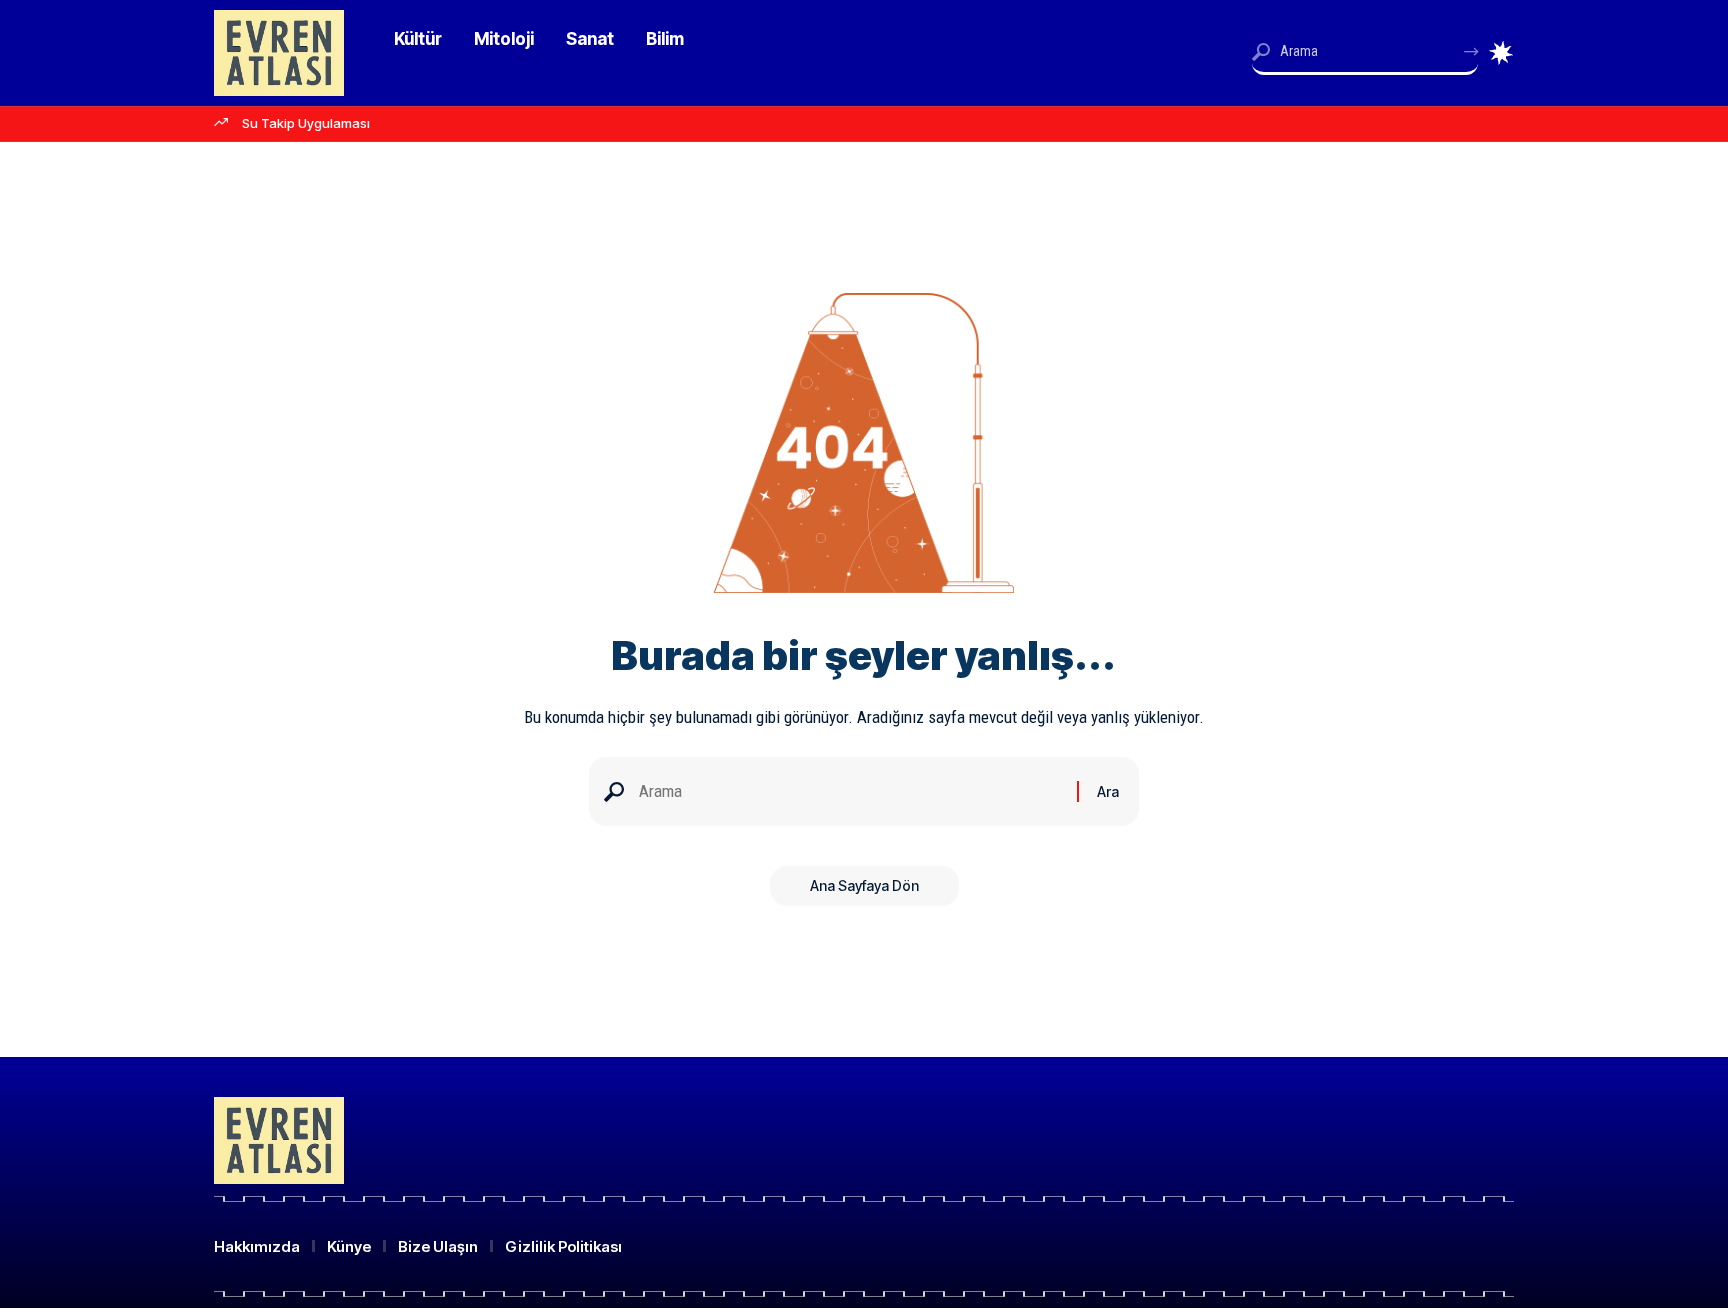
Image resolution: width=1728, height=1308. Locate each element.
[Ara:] (850, 791)
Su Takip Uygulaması (306, 123)
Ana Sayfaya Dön (864, 885)
